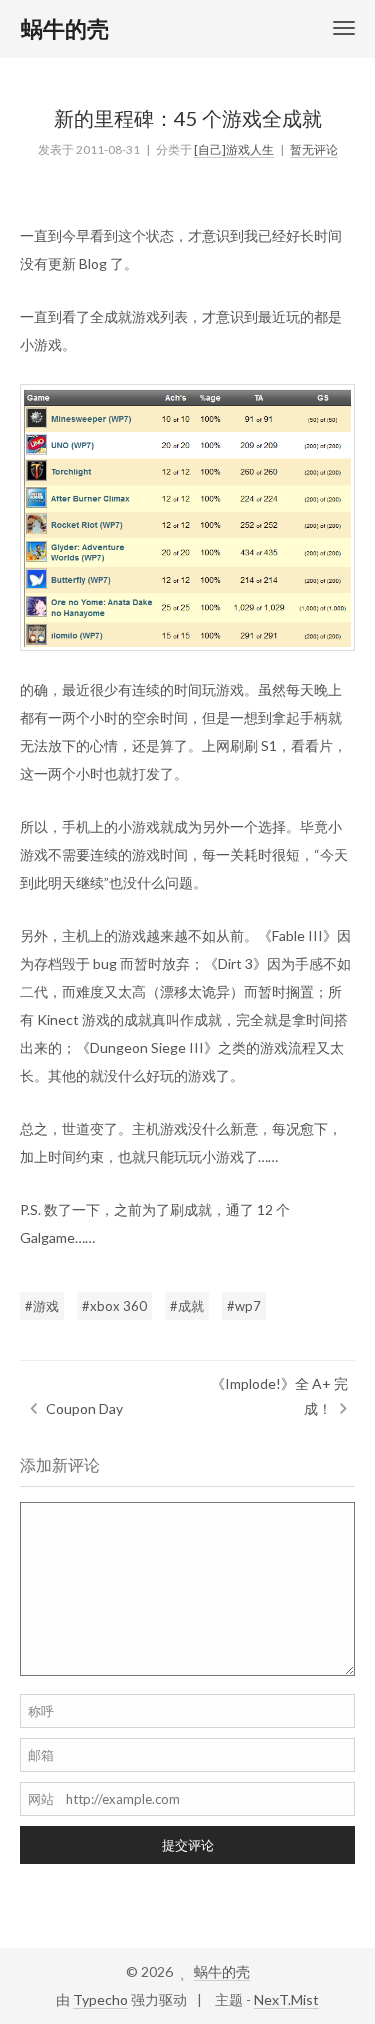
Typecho (100, 1999)
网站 (41, 1799)
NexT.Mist (286, 1999)
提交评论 (188, 1845)
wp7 (248, 1306)
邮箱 (41, 1755)
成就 (191, 1306)
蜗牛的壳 (222, 1971)
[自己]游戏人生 (234, 149)
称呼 (41, 1711)
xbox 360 (118, 1306)
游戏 (46, 1306)
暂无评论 (314, 149)
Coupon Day (84, 1408)
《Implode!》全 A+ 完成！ (279, 1396)
